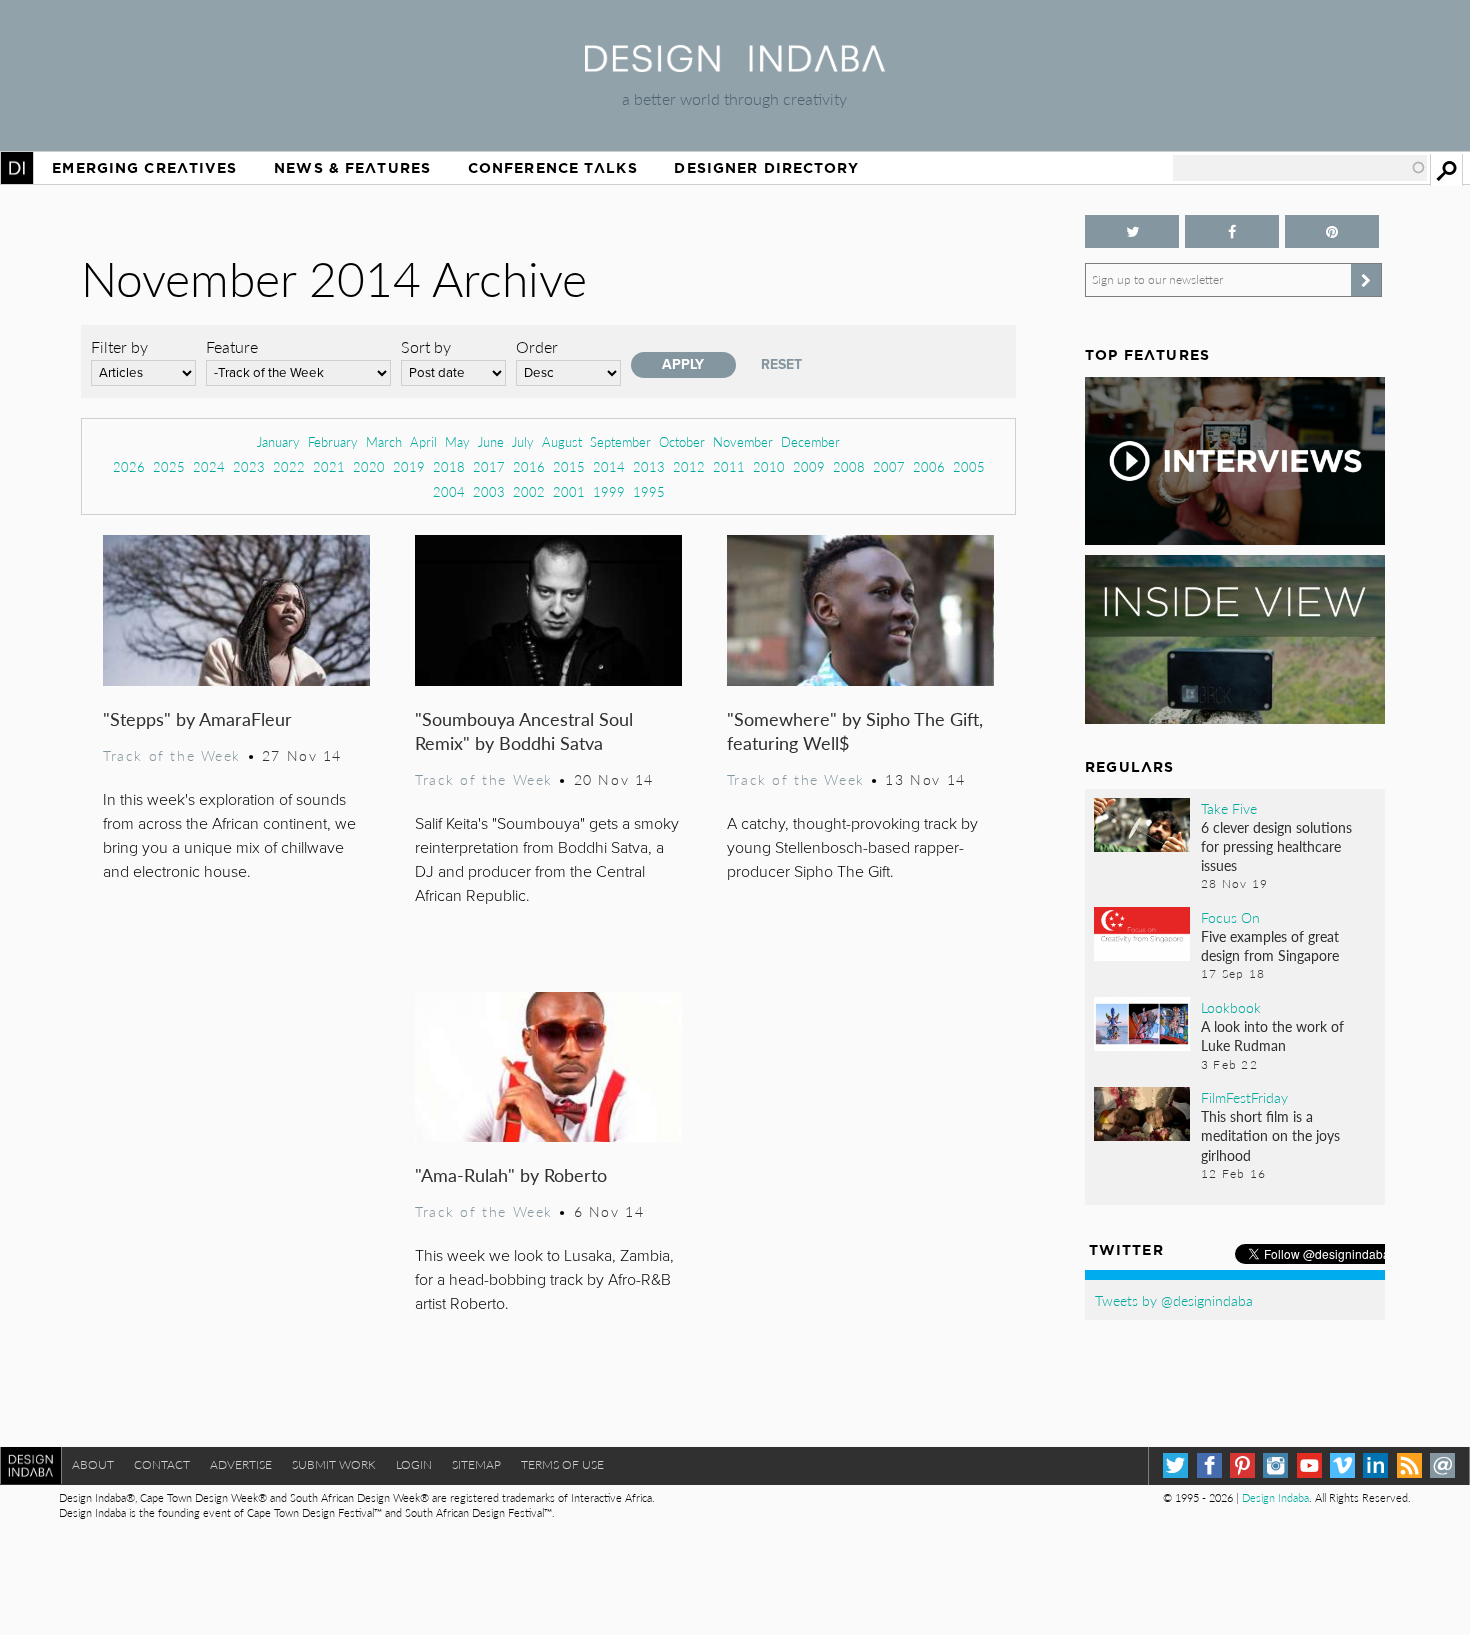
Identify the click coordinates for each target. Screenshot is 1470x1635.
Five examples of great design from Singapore (1270, 945)
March (384, 441)
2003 (489, 491)
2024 (209, 466)
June (491, 441)
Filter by (119, 346)
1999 (609, 491)
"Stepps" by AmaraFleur (197, 718)
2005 (969, 466)
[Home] (735, 65)
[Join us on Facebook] (1232, 231)
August (562, 441)
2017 (489, 466)
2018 (449, 466)
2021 (329, 466)
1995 (649, 491)
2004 (449, 491)
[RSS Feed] (1409, 1465)
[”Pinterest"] (1332, 231)
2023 (249, 466)
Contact (162, 1464)
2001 (569, 491)
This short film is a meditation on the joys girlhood (1270, 1135)
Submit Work (334, 1464)
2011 (729, 466)
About (93, 1464)
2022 (289, 466)
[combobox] (1300, 168)
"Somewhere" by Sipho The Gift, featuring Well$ (855, 730)
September (620, 441)
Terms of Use (562, 1464)
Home (17, 168)
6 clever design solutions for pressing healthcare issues (1276, 846)
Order (537, 346)
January (278, 441)
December (810, 441)
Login (414, 1464)
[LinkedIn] (1375, 1465)
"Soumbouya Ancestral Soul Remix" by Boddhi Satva (524, 730)
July (523, 441)
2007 (889, 466)
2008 (849, 466)
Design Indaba (1275, 1497)
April (423, 441)
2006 (929, 466)
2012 (689, 466)
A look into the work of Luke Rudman (1272, 1035)
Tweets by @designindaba (1174, 1300)
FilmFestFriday (1244, 1097)
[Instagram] (1275, 1465)
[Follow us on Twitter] (1132, 231)
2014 (609, 466)
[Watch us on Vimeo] (1342, 1465)
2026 (129, 466)
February (333, 441)
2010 (769, 466)
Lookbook (1231, 1007)
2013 (649, 466)
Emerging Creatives (144, 168)
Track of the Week (172, 755)
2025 (169, 466)
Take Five (1229, 808)
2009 (809, 466)
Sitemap (476, 1464)
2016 (529, 466)
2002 (529, 491)
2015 (569, 466)
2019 (409, 466)
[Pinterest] (1242, 1465)
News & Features (352, 168)
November (743, 441)
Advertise (241, 1464)
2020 (369, 466)
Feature (232, 346)
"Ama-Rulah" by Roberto (511, 1174)
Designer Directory (766, 168)
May (457, 441)
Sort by (426, 346)
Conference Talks (553, 168)
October (682, 441)
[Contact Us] (1442, 1465)
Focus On (1230, 917)
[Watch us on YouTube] (1309, 1465)
